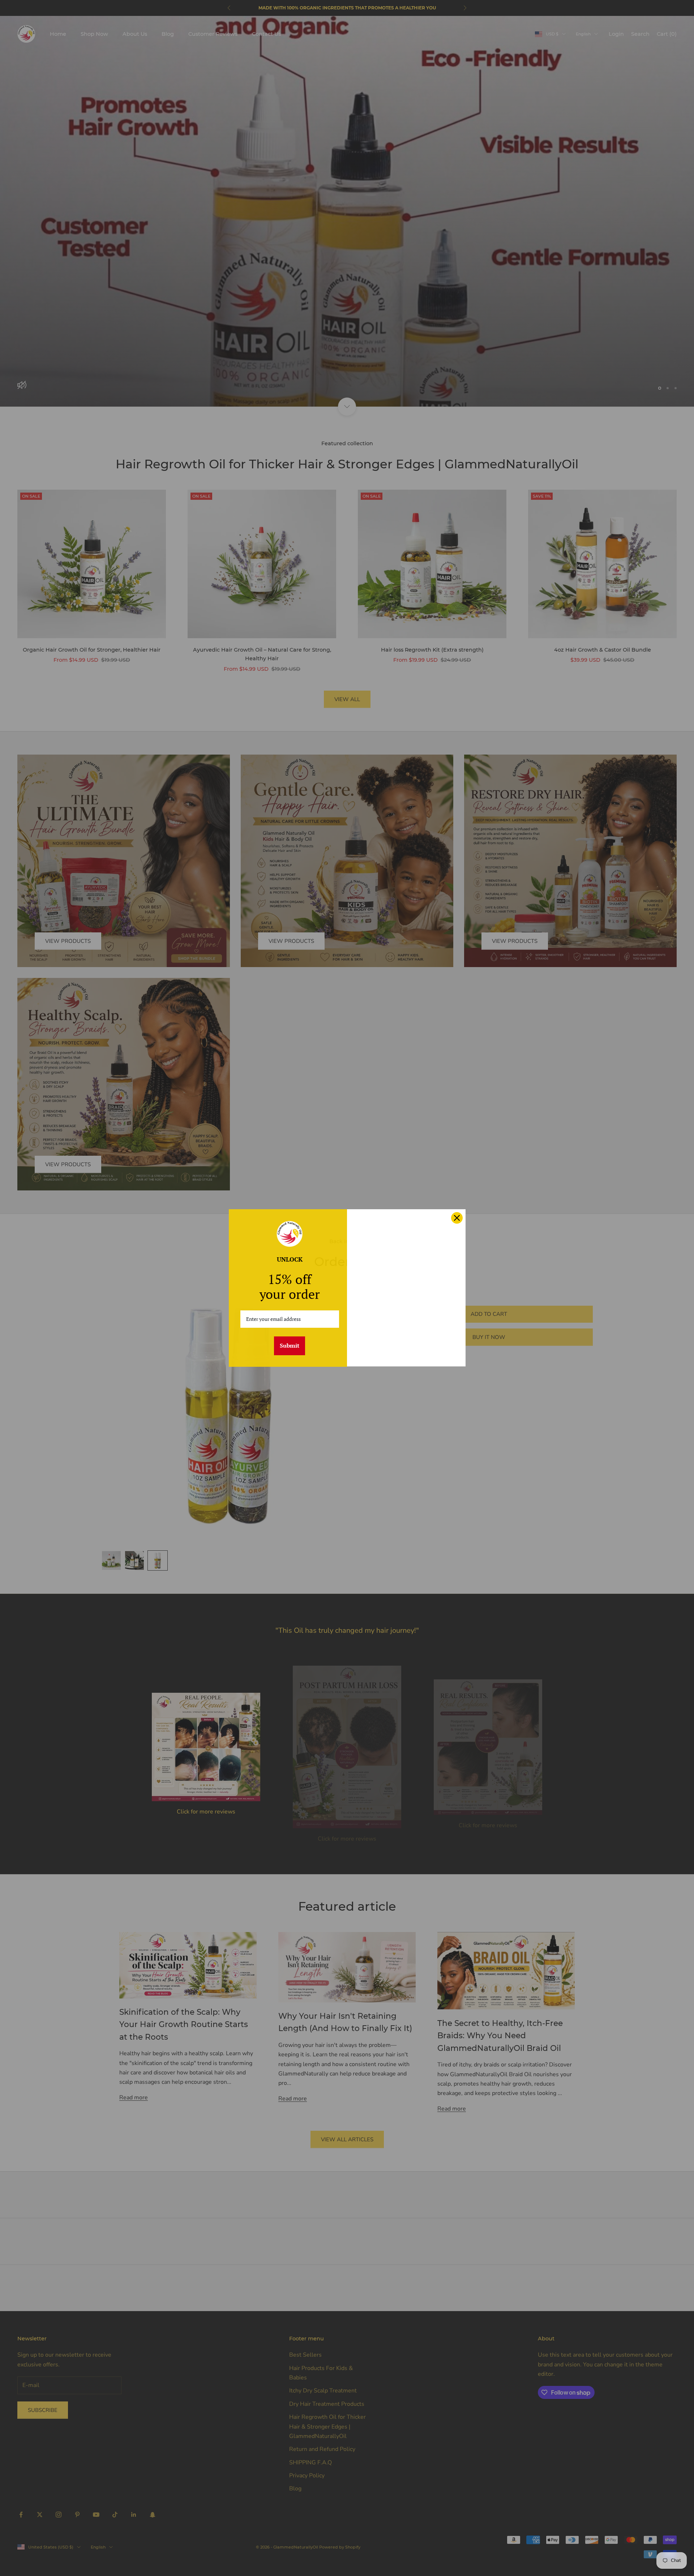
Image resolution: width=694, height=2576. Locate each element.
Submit (290, 1345)
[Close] (457, 1218)
